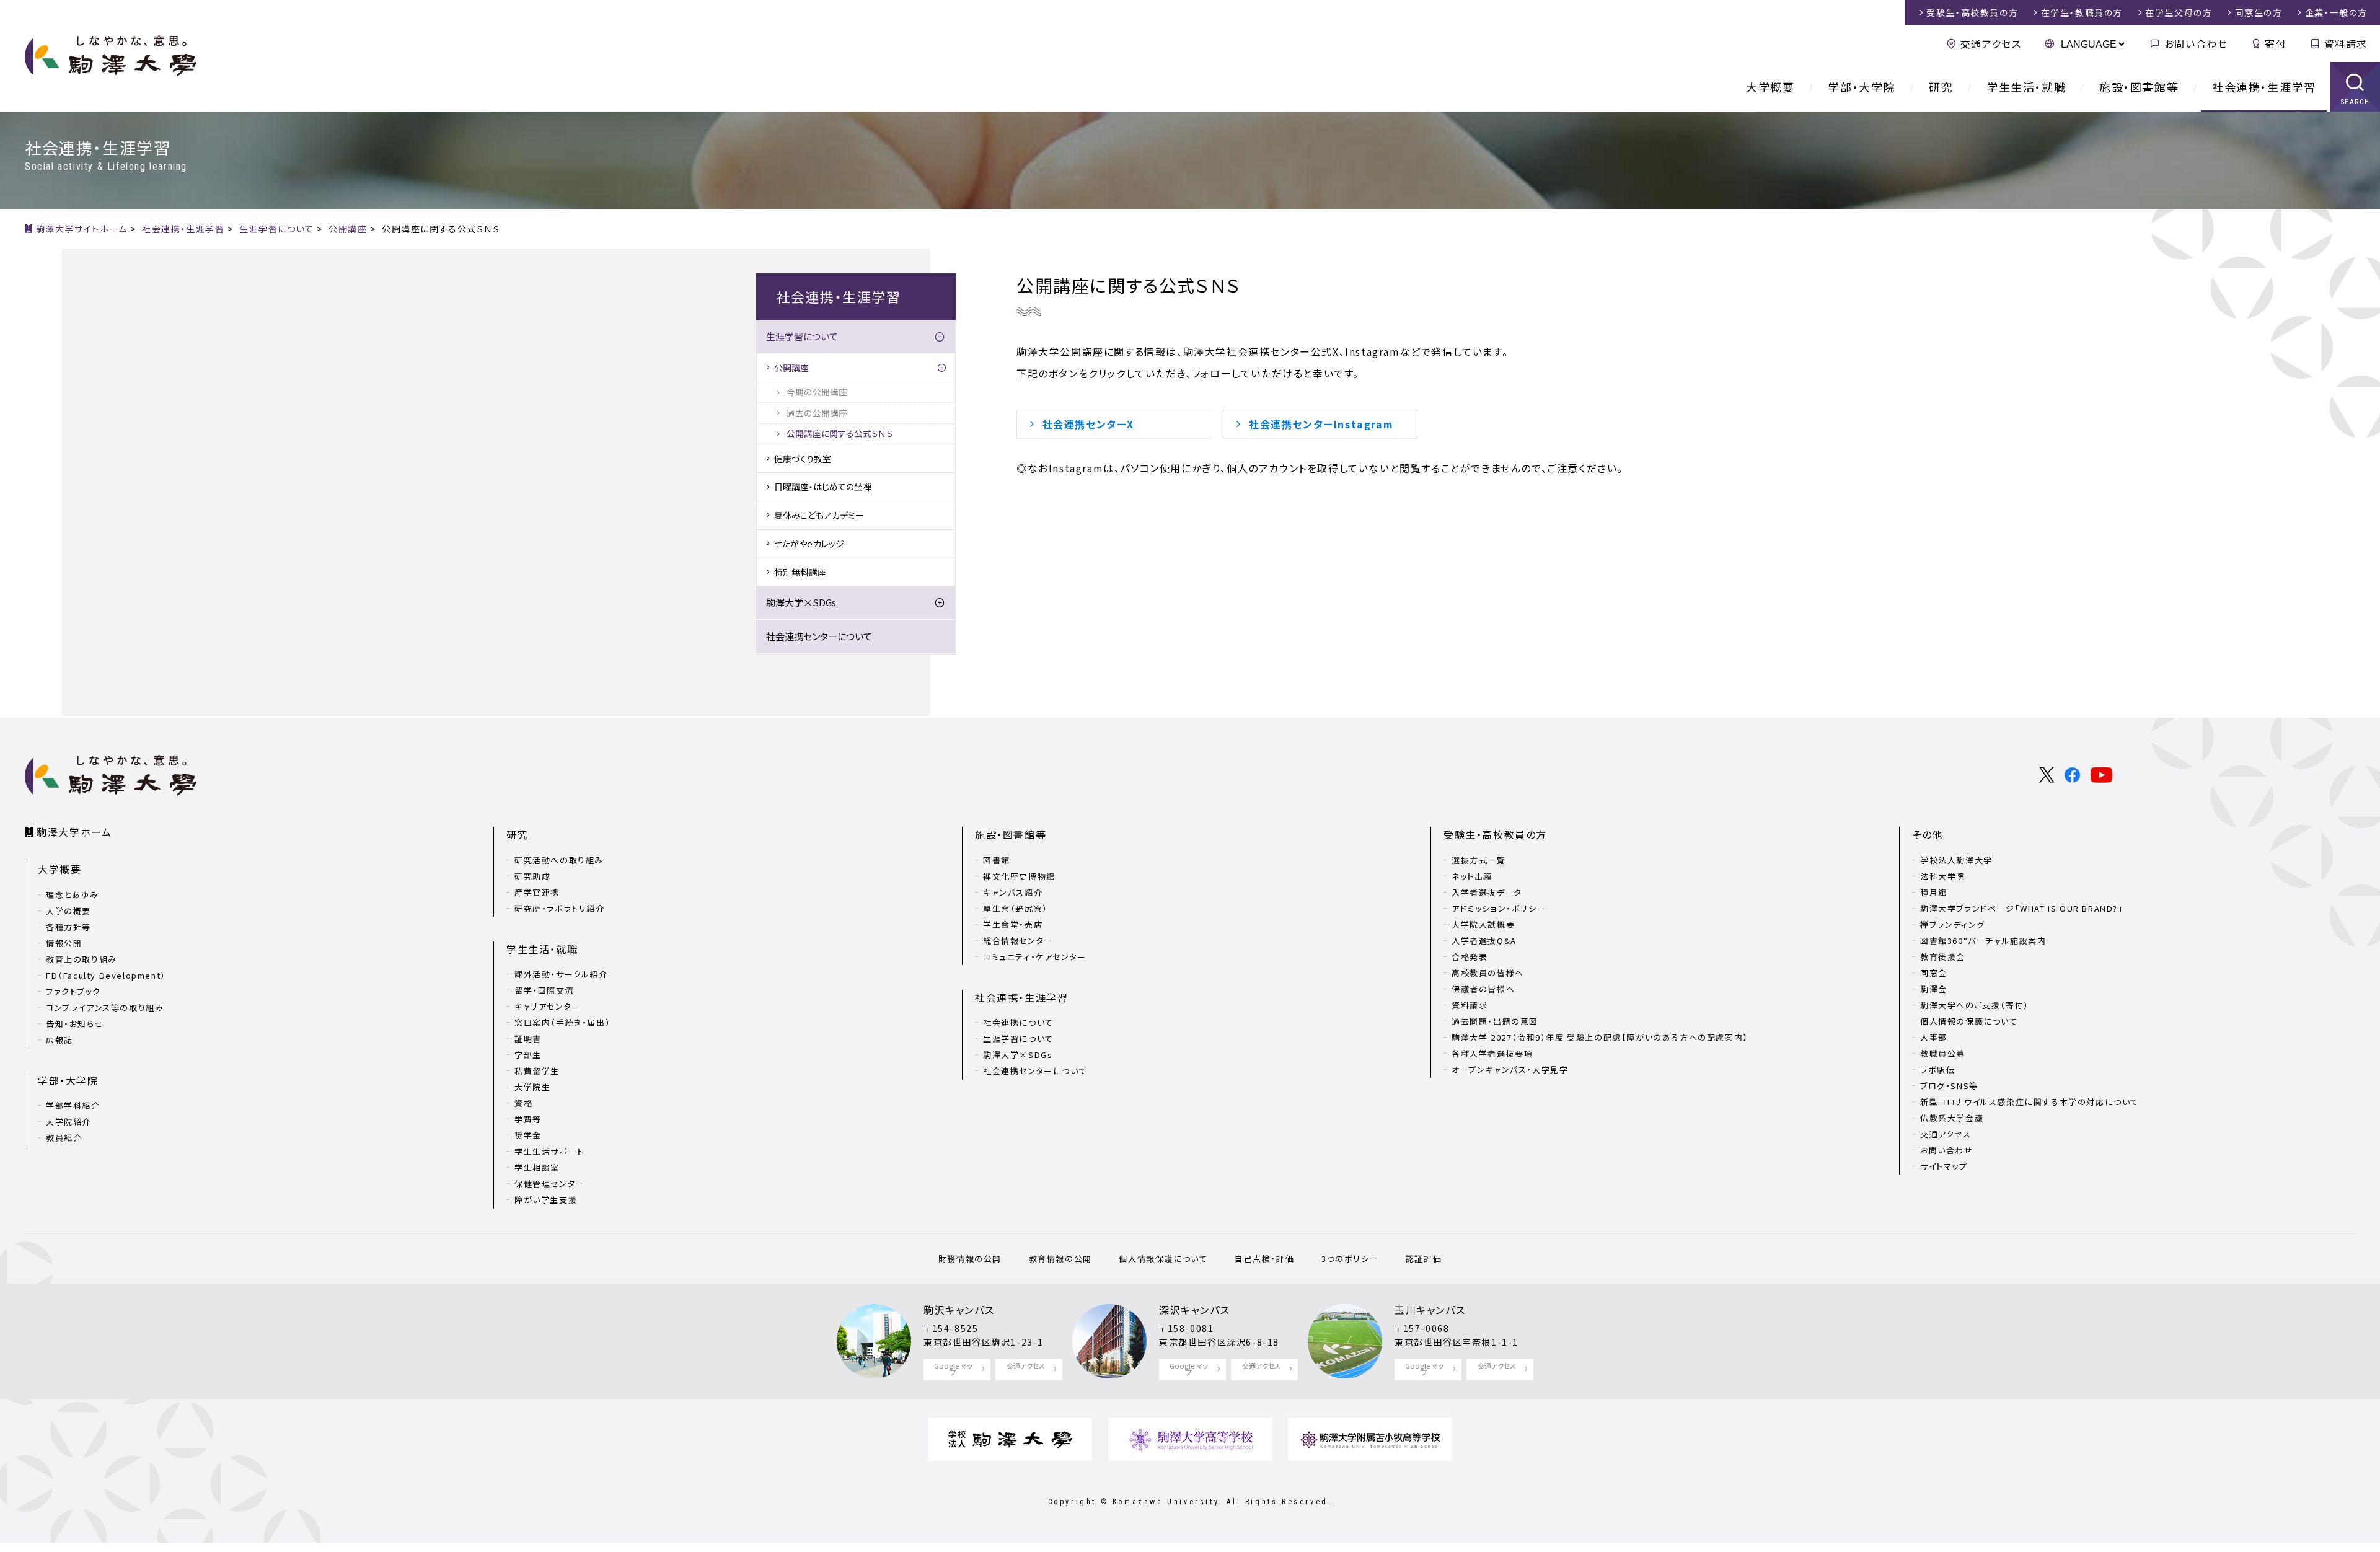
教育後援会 (1943, 957)
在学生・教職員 (2082, 12)
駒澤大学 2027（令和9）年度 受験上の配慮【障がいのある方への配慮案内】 (1600, 1037)
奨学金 (528, 1135)
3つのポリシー (1350, 1259)
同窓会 (1934, 973)
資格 (523, 1103)
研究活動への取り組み (559, 860)
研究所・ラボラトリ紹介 (560, 908)
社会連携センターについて (819, 636)
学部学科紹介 (73, 1105)
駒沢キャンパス (959, 1310)
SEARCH (2356, 102)
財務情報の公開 (970, 1259)
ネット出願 (1472, 876)
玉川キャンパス (1430, 1310)
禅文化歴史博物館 (1019, 876)
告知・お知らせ (75, 1024)
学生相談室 (537, 1167)
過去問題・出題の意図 (1495, 1021)
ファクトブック (73, 991)
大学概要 (1770, 87)
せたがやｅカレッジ (809, 544)
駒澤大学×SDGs (801, 602)
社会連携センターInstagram (1321, 424)
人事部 (1934, 1037)
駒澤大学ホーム (74, 832)
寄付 (2276, 43)
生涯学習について (802, 336)
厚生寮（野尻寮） (1016, 908)
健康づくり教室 (803, 459)
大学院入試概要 (1483, 924)
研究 (1941, 87)
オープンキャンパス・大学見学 (1510, 1069)
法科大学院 (1943, 876)
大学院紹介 (68, 1122)
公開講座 (791, 368)
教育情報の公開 (1060, 1259)
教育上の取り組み (82, 959)
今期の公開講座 (821, 392)
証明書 (528, 1038)
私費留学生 (537, 1071)
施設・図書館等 (2139, 87)
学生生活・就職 (2026, 87)
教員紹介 (64, 1138)
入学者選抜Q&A (1484, 941)
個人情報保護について (1163, 1259)
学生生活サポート (549, 1151)
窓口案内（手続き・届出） (562, 1022)
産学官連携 (537, 892)
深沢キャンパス (1194, 1310)
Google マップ (953, 1369)
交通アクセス (1991, 43)
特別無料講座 (800, 572)
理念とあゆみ (73, 895)
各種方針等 (68, 927)
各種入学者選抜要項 (1492, 1053)
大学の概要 (68, 911)
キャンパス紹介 (1013, 892)
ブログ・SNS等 (1949, 1086)
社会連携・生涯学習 (2264, 87)
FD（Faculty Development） (106, 975)
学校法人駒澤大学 (1956, 860)
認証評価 (1424, 1259)
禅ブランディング (1953, 924)
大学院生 (532, 1087)
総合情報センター (1018, 941)
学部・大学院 (1862, 87)
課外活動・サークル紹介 (561, 974)
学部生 (528, 1055)
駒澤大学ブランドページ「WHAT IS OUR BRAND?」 (2022, 908)
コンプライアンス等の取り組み (105, 1007)
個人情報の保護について (1969, 1021)
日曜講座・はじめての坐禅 (823, 487)
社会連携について (1018, 1022)
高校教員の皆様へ (1488, 973)
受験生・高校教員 (1972, 12)
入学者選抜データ (1487, 892)
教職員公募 (1943, 1053)
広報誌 (59, 1040)
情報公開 (64, 943)
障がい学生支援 (546, 1200)
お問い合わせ (2196, 43)
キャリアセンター (548, 1006)
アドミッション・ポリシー (1499, 908)
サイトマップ (1944, 1166)
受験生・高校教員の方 (1495, 834)
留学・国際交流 (544, 990)
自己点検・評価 (1264, 1259)
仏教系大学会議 (1952, 1118)
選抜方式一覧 (1479, 860)
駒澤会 (1934, 989)
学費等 (528, 1119)
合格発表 (1470, 957)
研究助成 (532, 876)
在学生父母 (2179, 12)
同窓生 (2259, 12)
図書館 (997, 860)
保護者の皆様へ (1483, 989)
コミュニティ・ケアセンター (1035, 957)
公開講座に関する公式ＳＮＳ (840, 433)
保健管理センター (549, 1184)
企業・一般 (2336, 12)
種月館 (1934, 892)
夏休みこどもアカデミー (819, 515)
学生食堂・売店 (1013, 924)
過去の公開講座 (817, 413)
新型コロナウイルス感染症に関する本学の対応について (2030, 1102)
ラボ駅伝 (1937, 1069)
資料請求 (2346, 43)
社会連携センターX (1088, 424)
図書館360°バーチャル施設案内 (1983, 941)
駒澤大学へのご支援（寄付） (1975, 1005)
